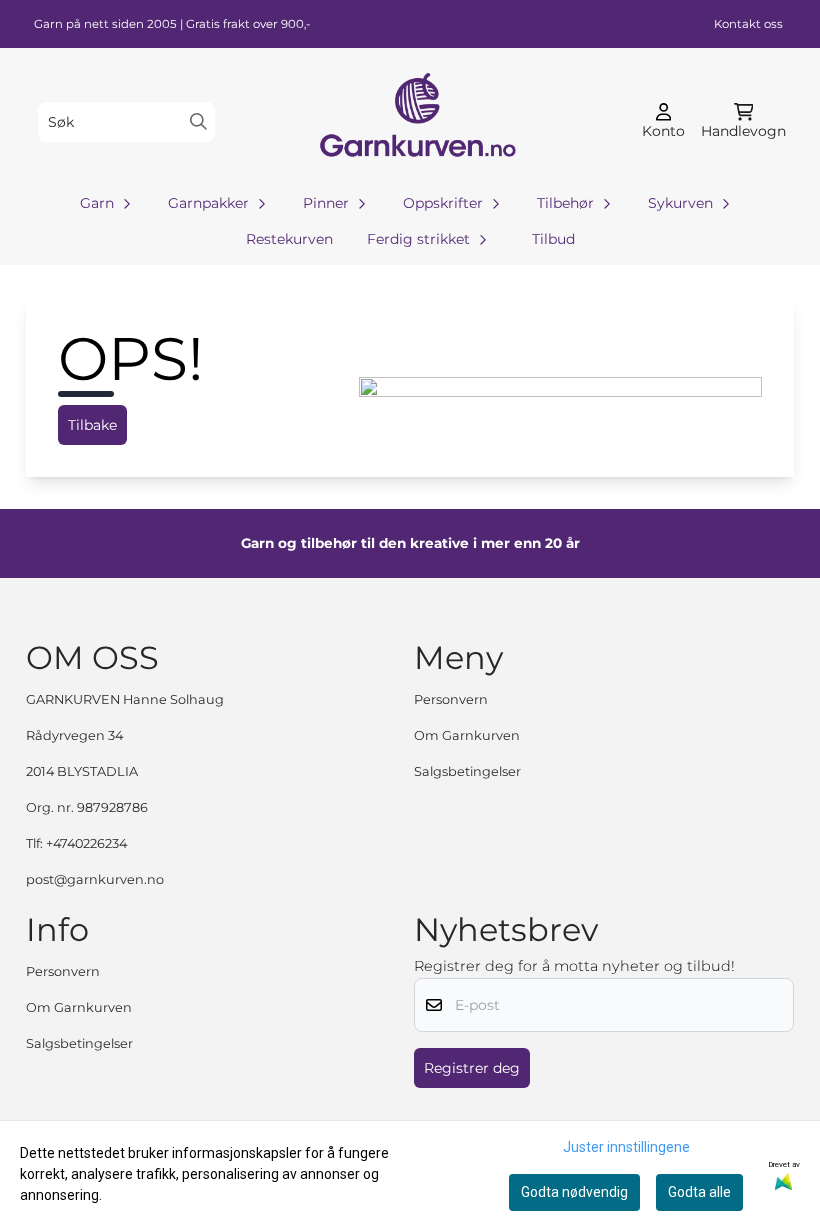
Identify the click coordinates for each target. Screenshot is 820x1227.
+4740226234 (86, 843)
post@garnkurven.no (95, 879)
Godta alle (699, 1192)
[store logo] (416, 121)
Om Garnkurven (467, 735)
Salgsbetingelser (467, 771)
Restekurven (289, 239)
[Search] (198, 121)
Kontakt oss (748, 24)
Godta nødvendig (574, 1192)
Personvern (451, 699)
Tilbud (553, 239)
